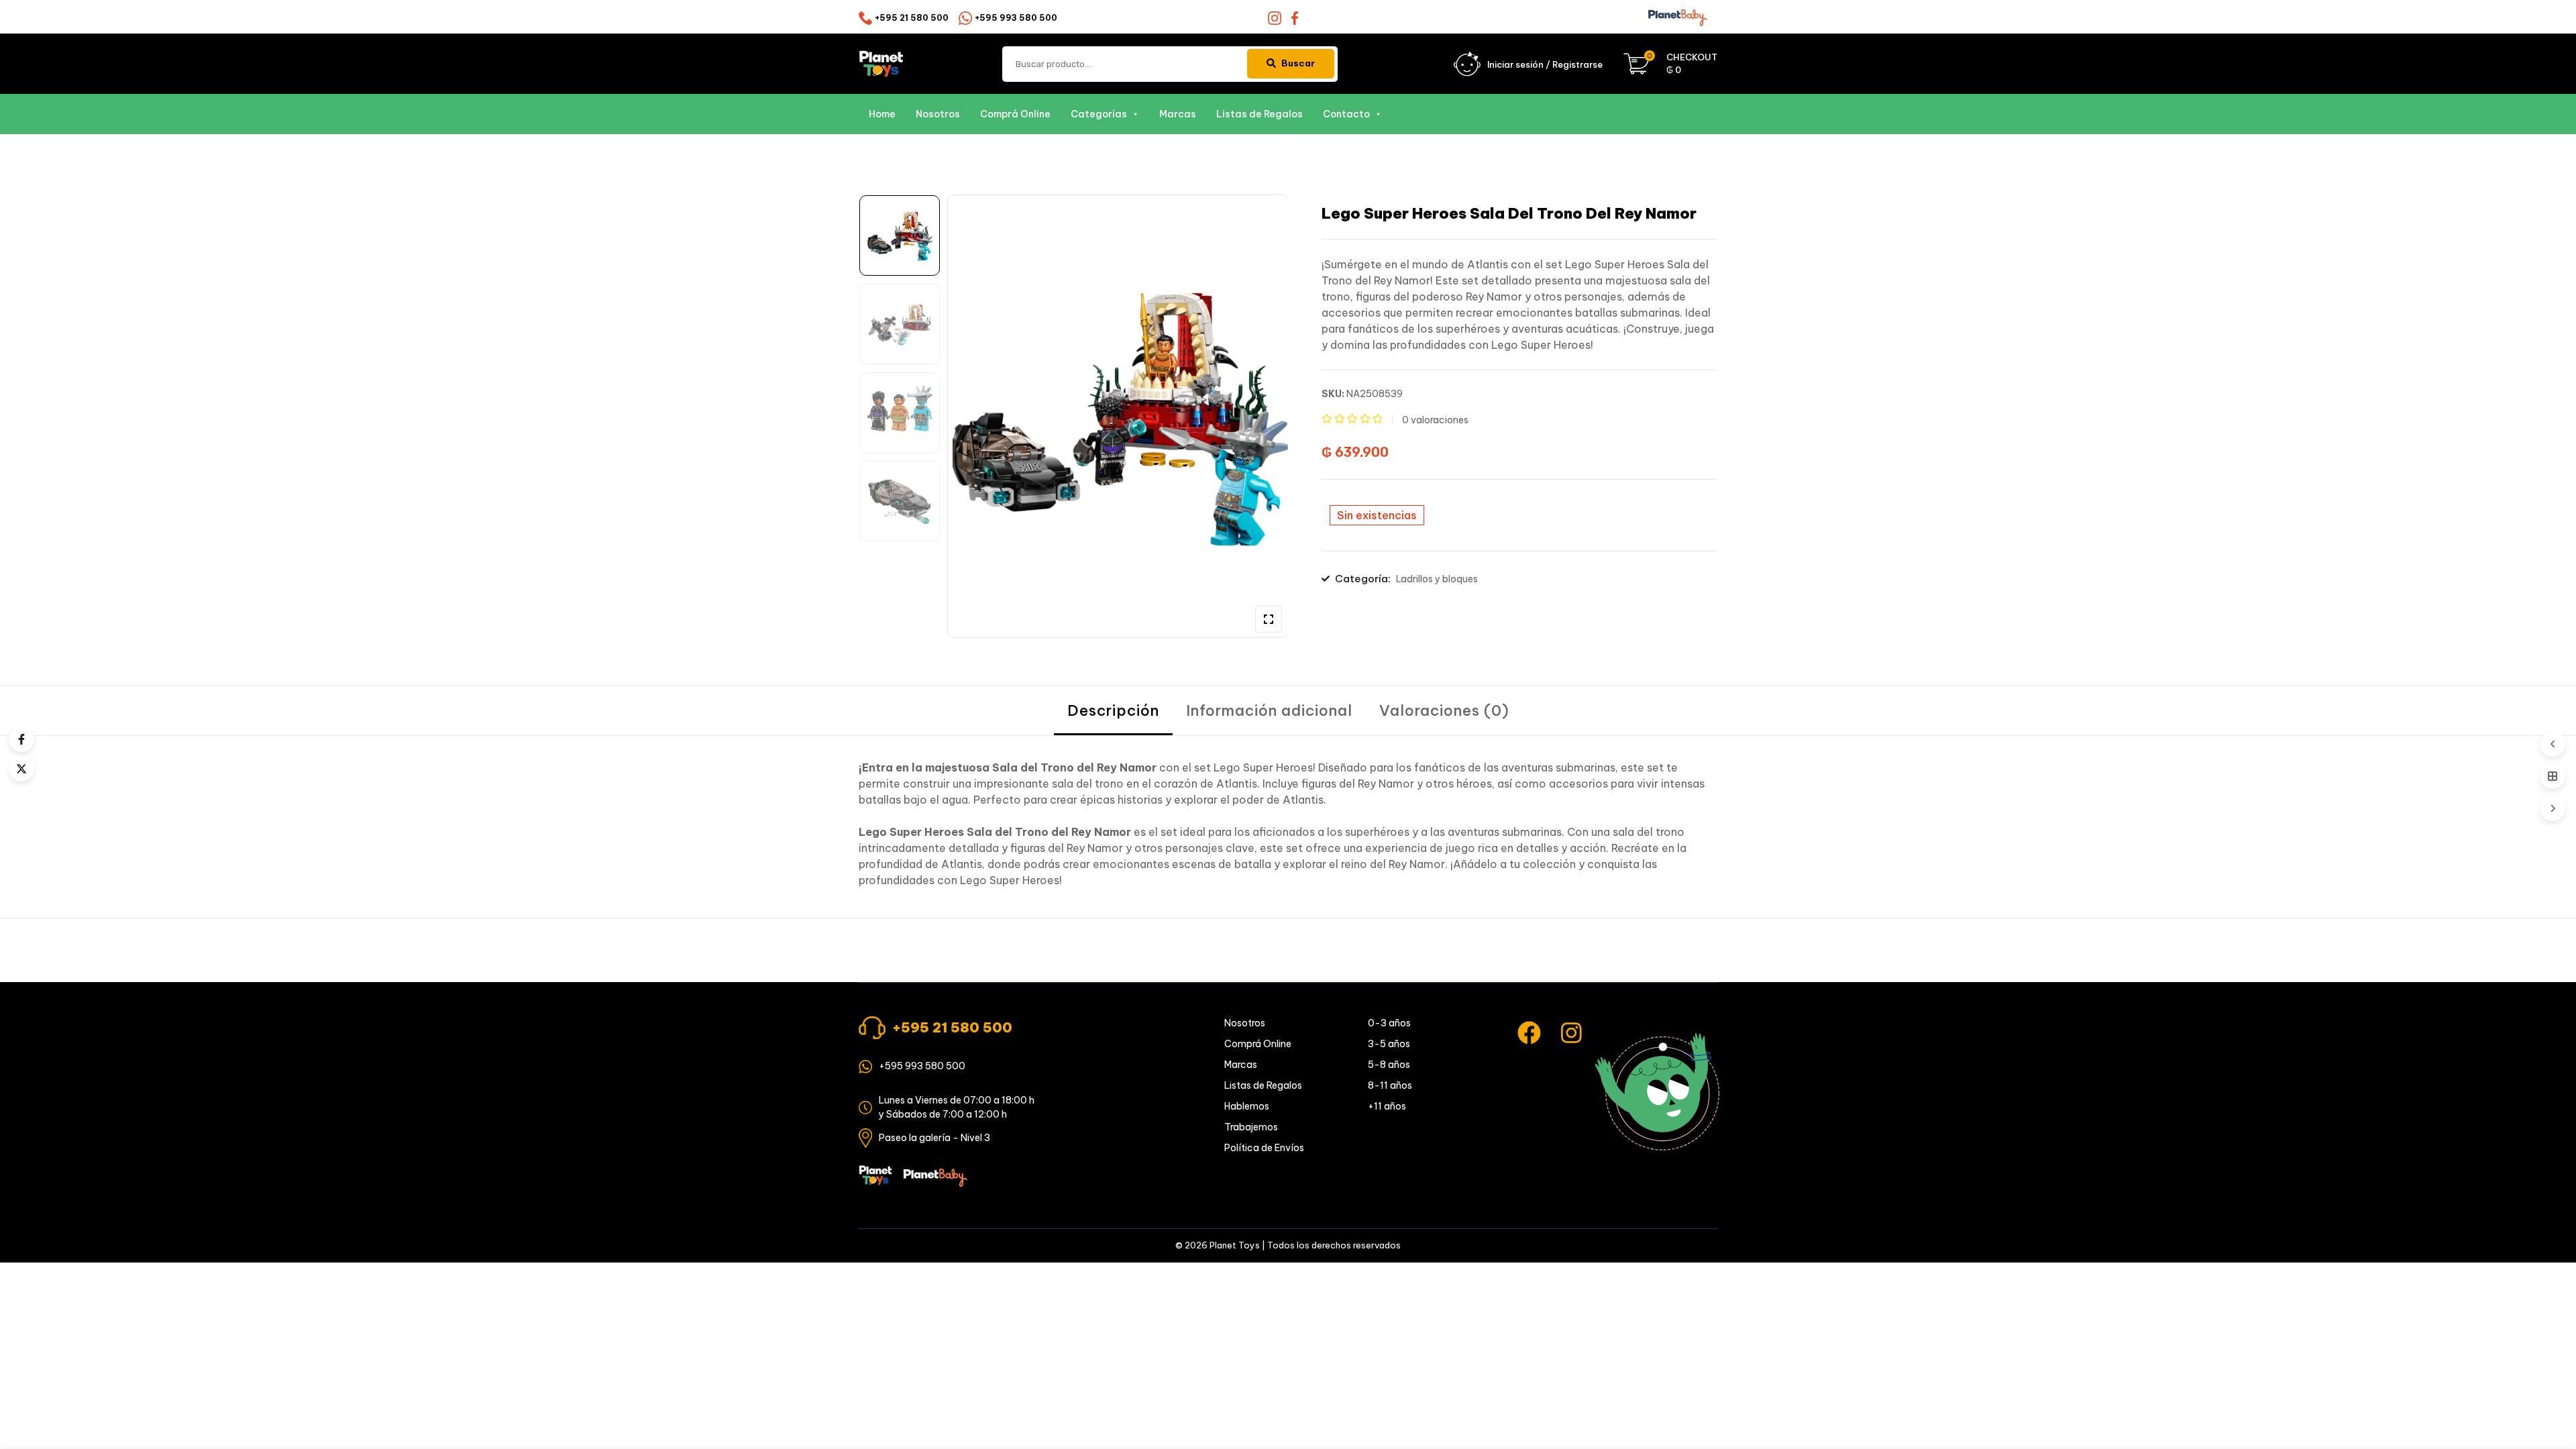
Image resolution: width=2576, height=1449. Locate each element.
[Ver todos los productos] (2553, 776)
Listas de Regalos (1259, 114)
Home (882, 114)
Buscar (1298, 63)
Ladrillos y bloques (1437, 579)
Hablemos (1247, 1106)
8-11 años (1390, 1085)
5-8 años (1389, 1065)
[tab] (1113, 711)
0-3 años (1389, 1023)
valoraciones (1435, 420)
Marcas (1178, 114)
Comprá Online (1015, 114)
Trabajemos (1251, 1127)
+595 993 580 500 (1016, 18)
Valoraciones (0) (1444, 710)
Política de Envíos (1264, 1148)
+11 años (1387, 1106)
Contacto (1346, 114)
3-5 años (1389, 1044)
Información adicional (1269, 710)
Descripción (1113, 710)
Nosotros (938, 114)
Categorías (1099, 114)
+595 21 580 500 (912, 18)
